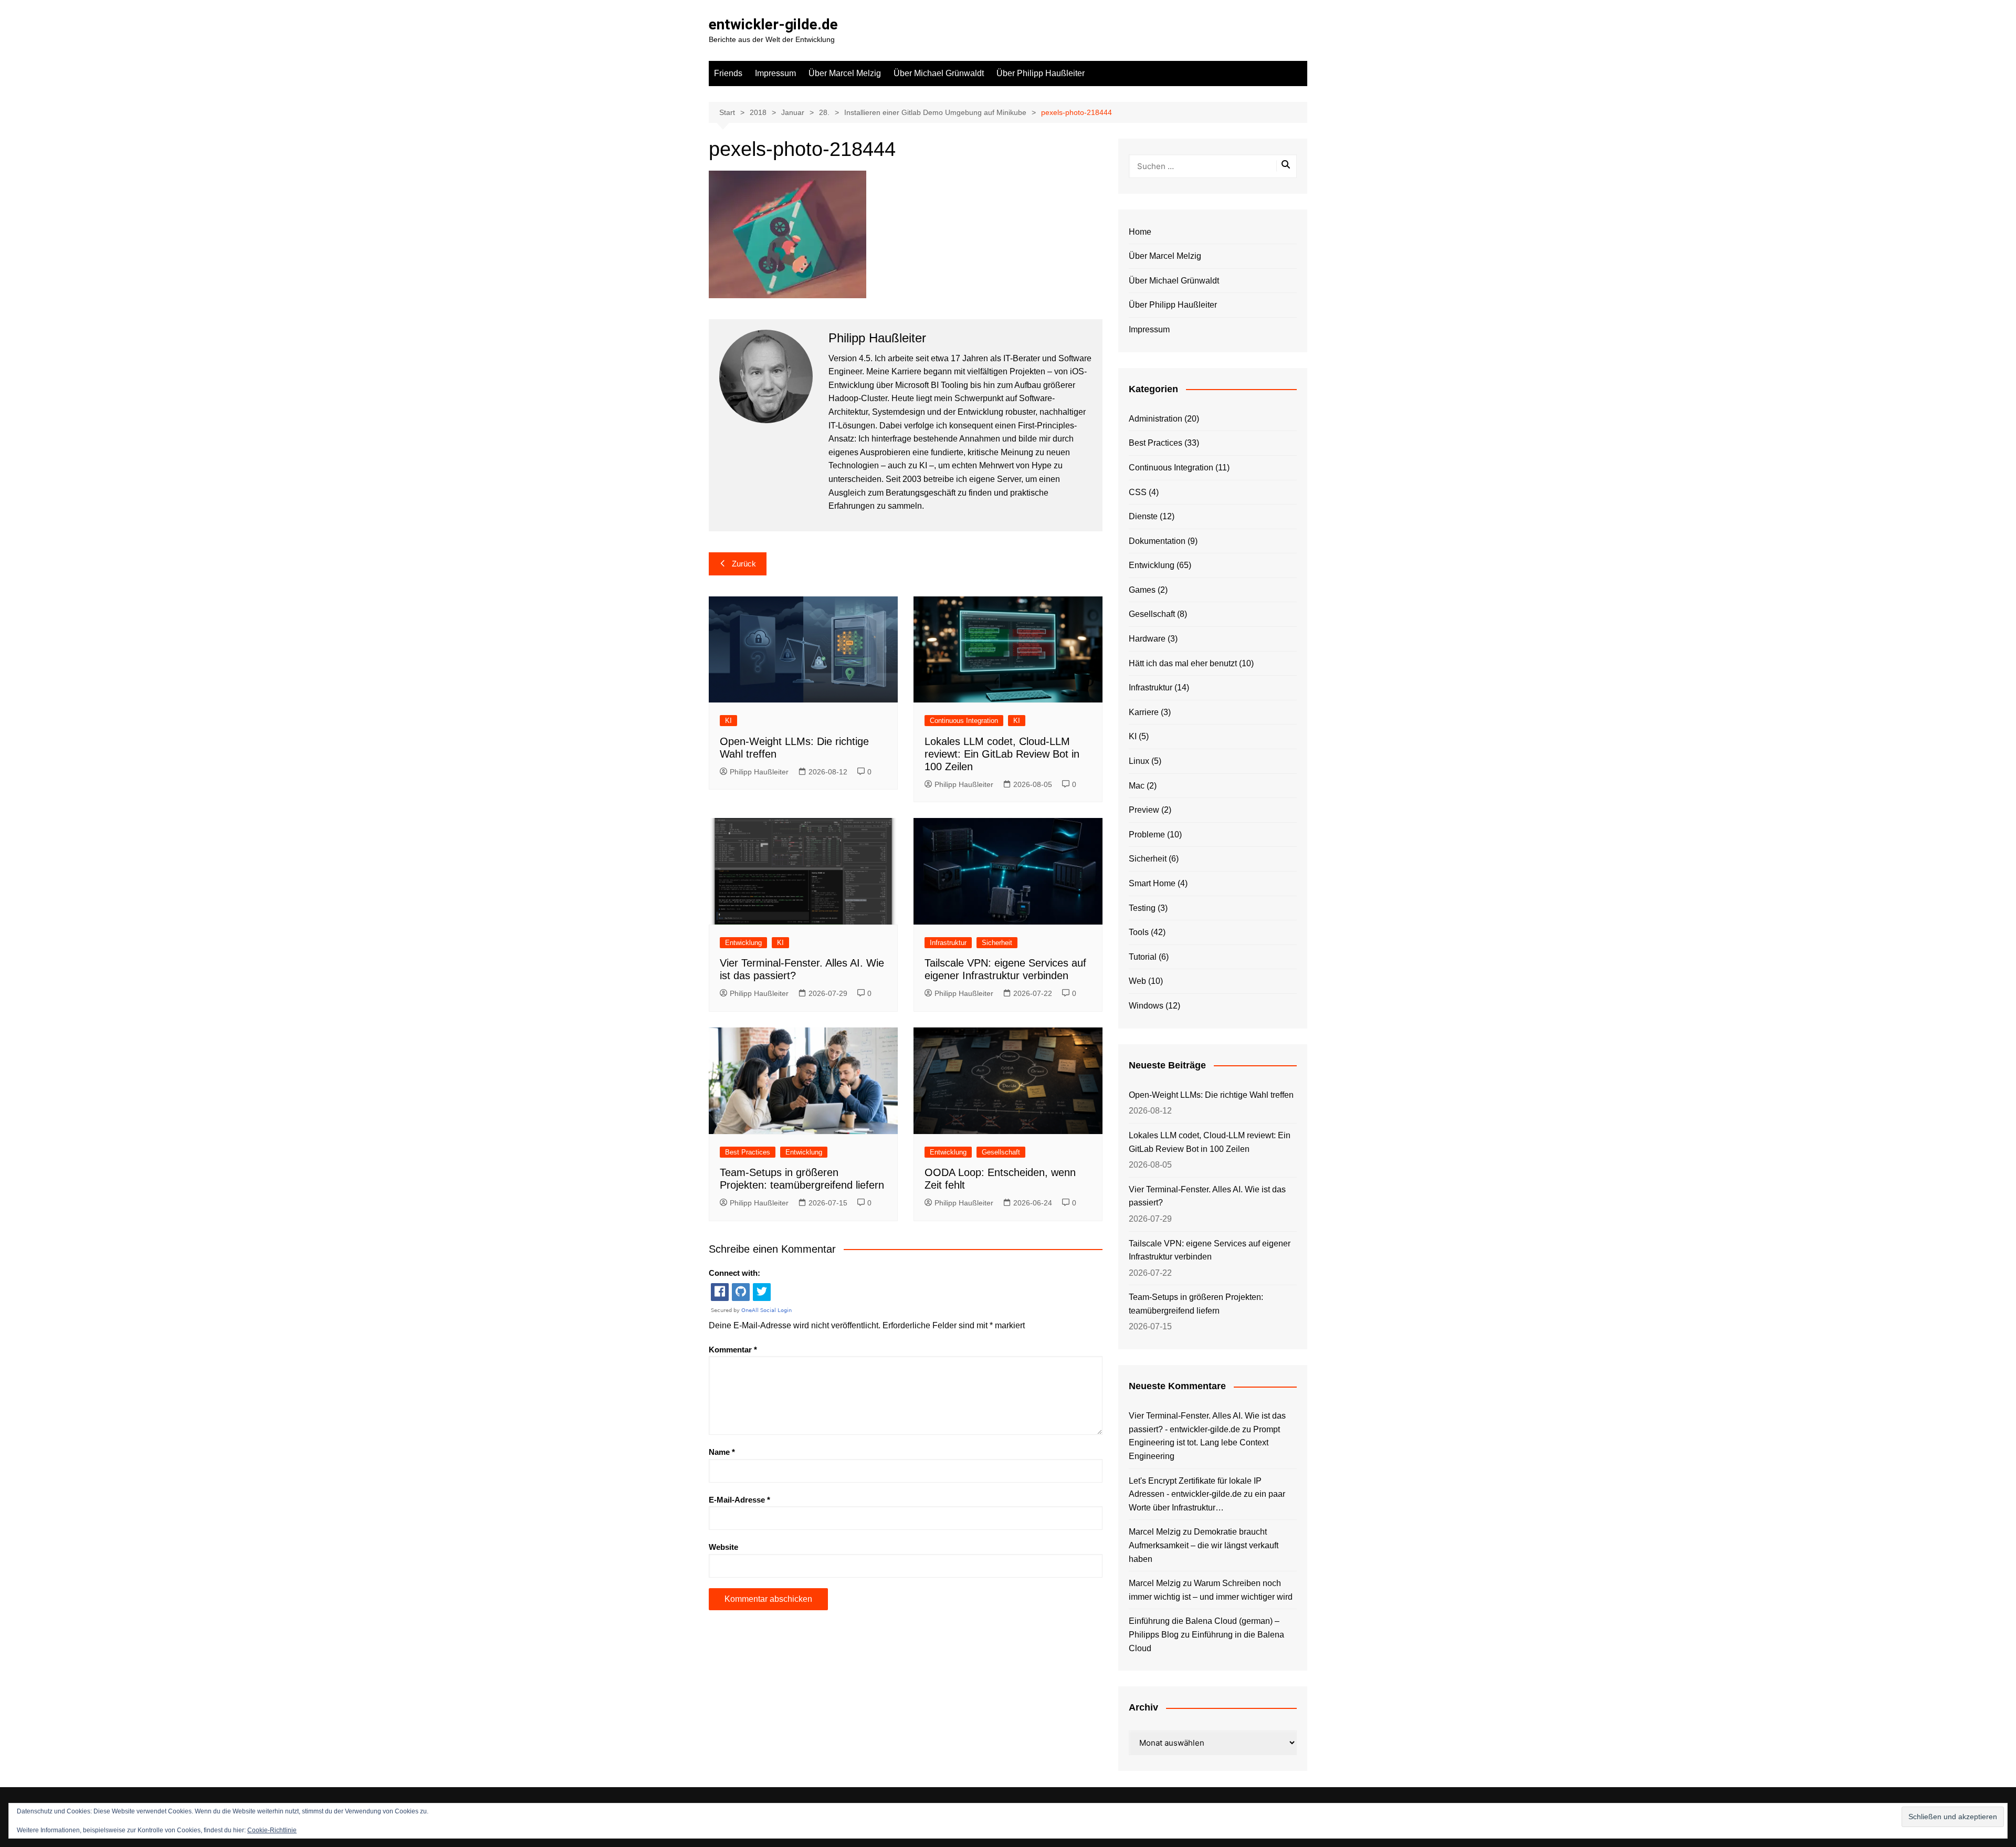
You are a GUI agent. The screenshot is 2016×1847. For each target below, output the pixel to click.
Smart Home (1152, 883)
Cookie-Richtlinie (272, 1830)
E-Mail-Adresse (739, 1500)
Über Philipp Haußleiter (1041, 73)
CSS (1138, 492)
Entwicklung (743, 943)
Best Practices (748, 1152)
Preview (1144, 810)
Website (723, 1547)
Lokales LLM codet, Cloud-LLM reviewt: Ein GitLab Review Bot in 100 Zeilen (1002, 754)
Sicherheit (997, 943)
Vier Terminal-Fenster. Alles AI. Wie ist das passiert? (1207, 1196)
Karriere (1144, 712)
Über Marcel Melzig (845, 73)
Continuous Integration (964, 721)
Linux (1139, 761)
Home (1140, 232)
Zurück (744, 564)
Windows (1146, 1006)
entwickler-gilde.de (773, 24)
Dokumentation (1157, 541)
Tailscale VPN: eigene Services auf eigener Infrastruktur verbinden (1210, 1250)
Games (1142, 590)
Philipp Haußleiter (759, 772)
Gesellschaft (1001, 1152)
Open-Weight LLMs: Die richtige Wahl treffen (1211, 1095)
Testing (1142, 908)
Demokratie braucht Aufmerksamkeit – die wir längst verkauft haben (1204, 1545)
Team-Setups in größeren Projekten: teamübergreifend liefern (1196, 1304)
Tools (1139, 932)
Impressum (775, 73)
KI (728, 721)
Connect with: (734, 1273)
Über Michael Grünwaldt (939, 73)
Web (1137, 981)
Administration (1156, 419)
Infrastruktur (948, 943)
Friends (728, 73)
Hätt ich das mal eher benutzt (1183, 663)
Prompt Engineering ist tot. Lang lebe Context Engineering (1204, 1443)
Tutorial (1143, 957)
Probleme (1147, 835)
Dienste (1143, 516)
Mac (1137, 786)
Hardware (1147, 639)
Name (722, 1452)
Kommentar (733, 1350)
